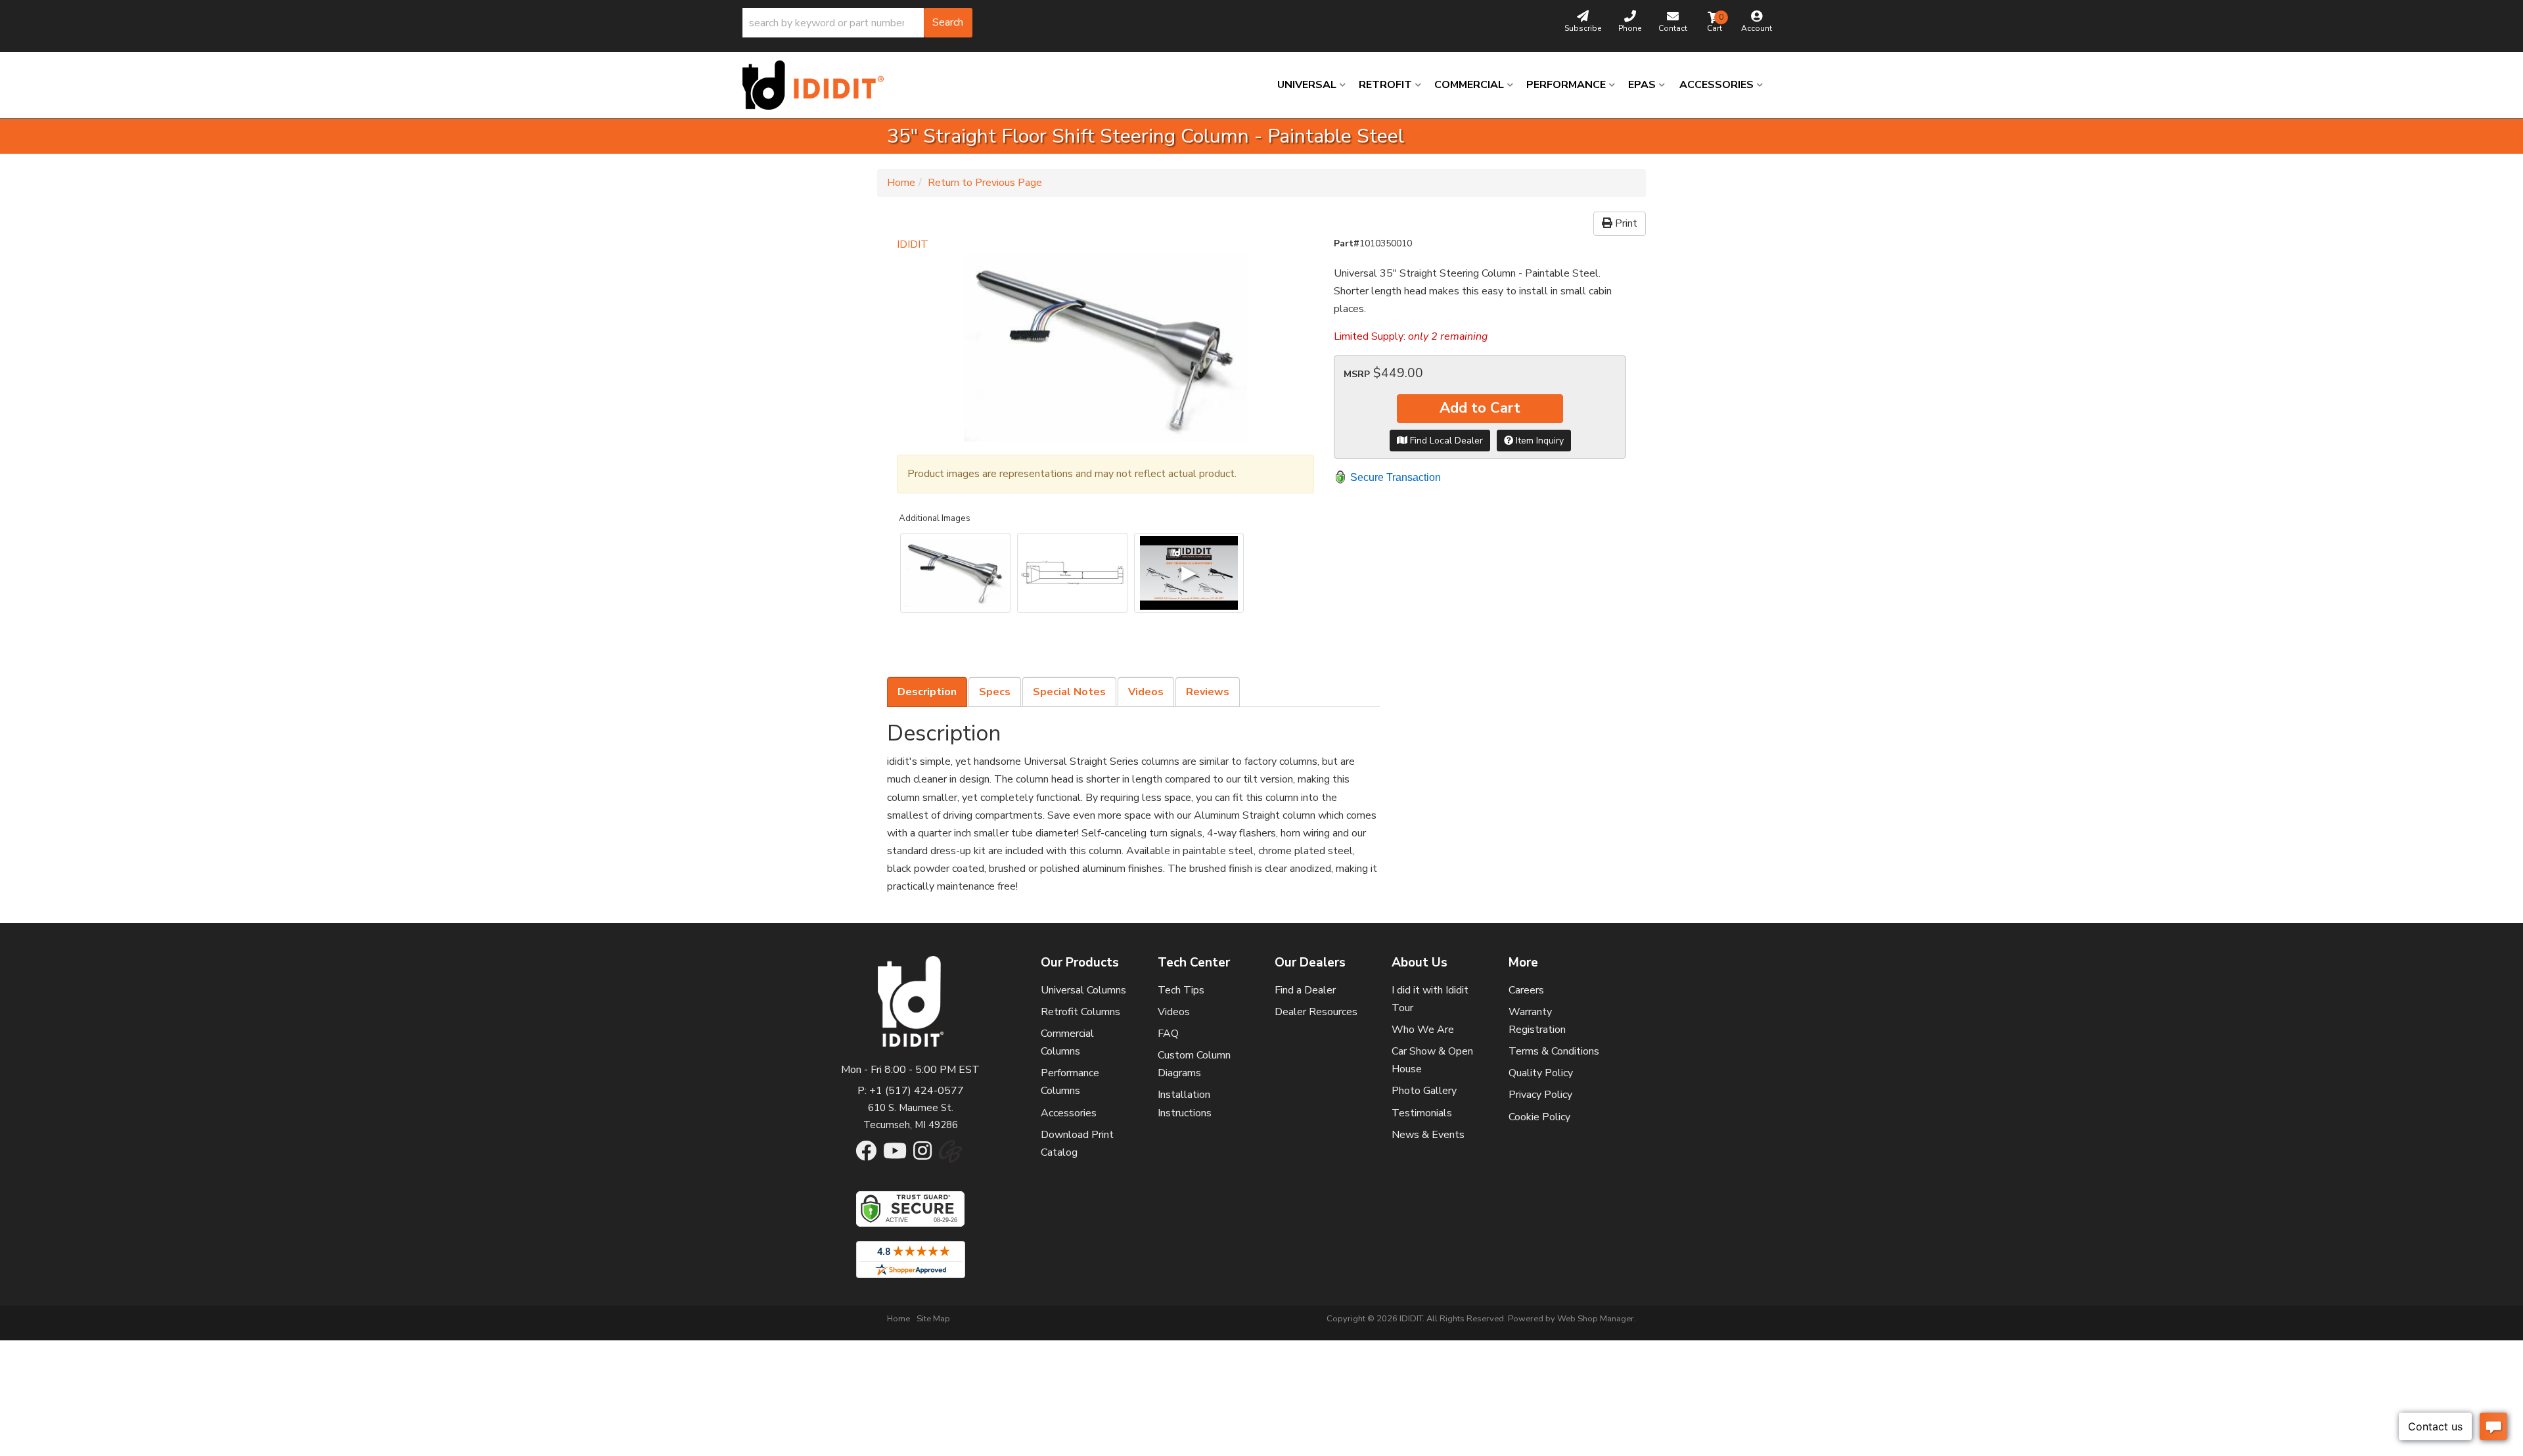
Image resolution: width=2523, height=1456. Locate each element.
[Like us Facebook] (866, 1155)
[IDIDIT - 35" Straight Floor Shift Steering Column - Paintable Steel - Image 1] (955, 573)
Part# (1347, 243)
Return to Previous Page (985, 183)
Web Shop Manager (1596, 1319)
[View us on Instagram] (922, 1155)
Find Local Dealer (1445, 441)
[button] (857, 23)
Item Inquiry (1538, 441)
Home (901, 183)
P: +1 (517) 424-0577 (911, 1091)
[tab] (927, 692)
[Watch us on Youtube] (895, 1155)
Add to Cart (1480, 408)
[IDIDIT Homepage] (818, 85)
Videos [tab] (1146, 692)
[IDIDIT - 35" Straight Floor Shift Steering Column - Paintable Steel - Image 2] (1072, 573)
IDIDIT (913, 244)
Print (1625, 223)
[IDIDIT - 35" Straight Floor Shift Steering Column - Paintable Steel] (1105, 348)
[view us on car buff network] (950, 1158)
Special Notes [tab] (1069, 692)
